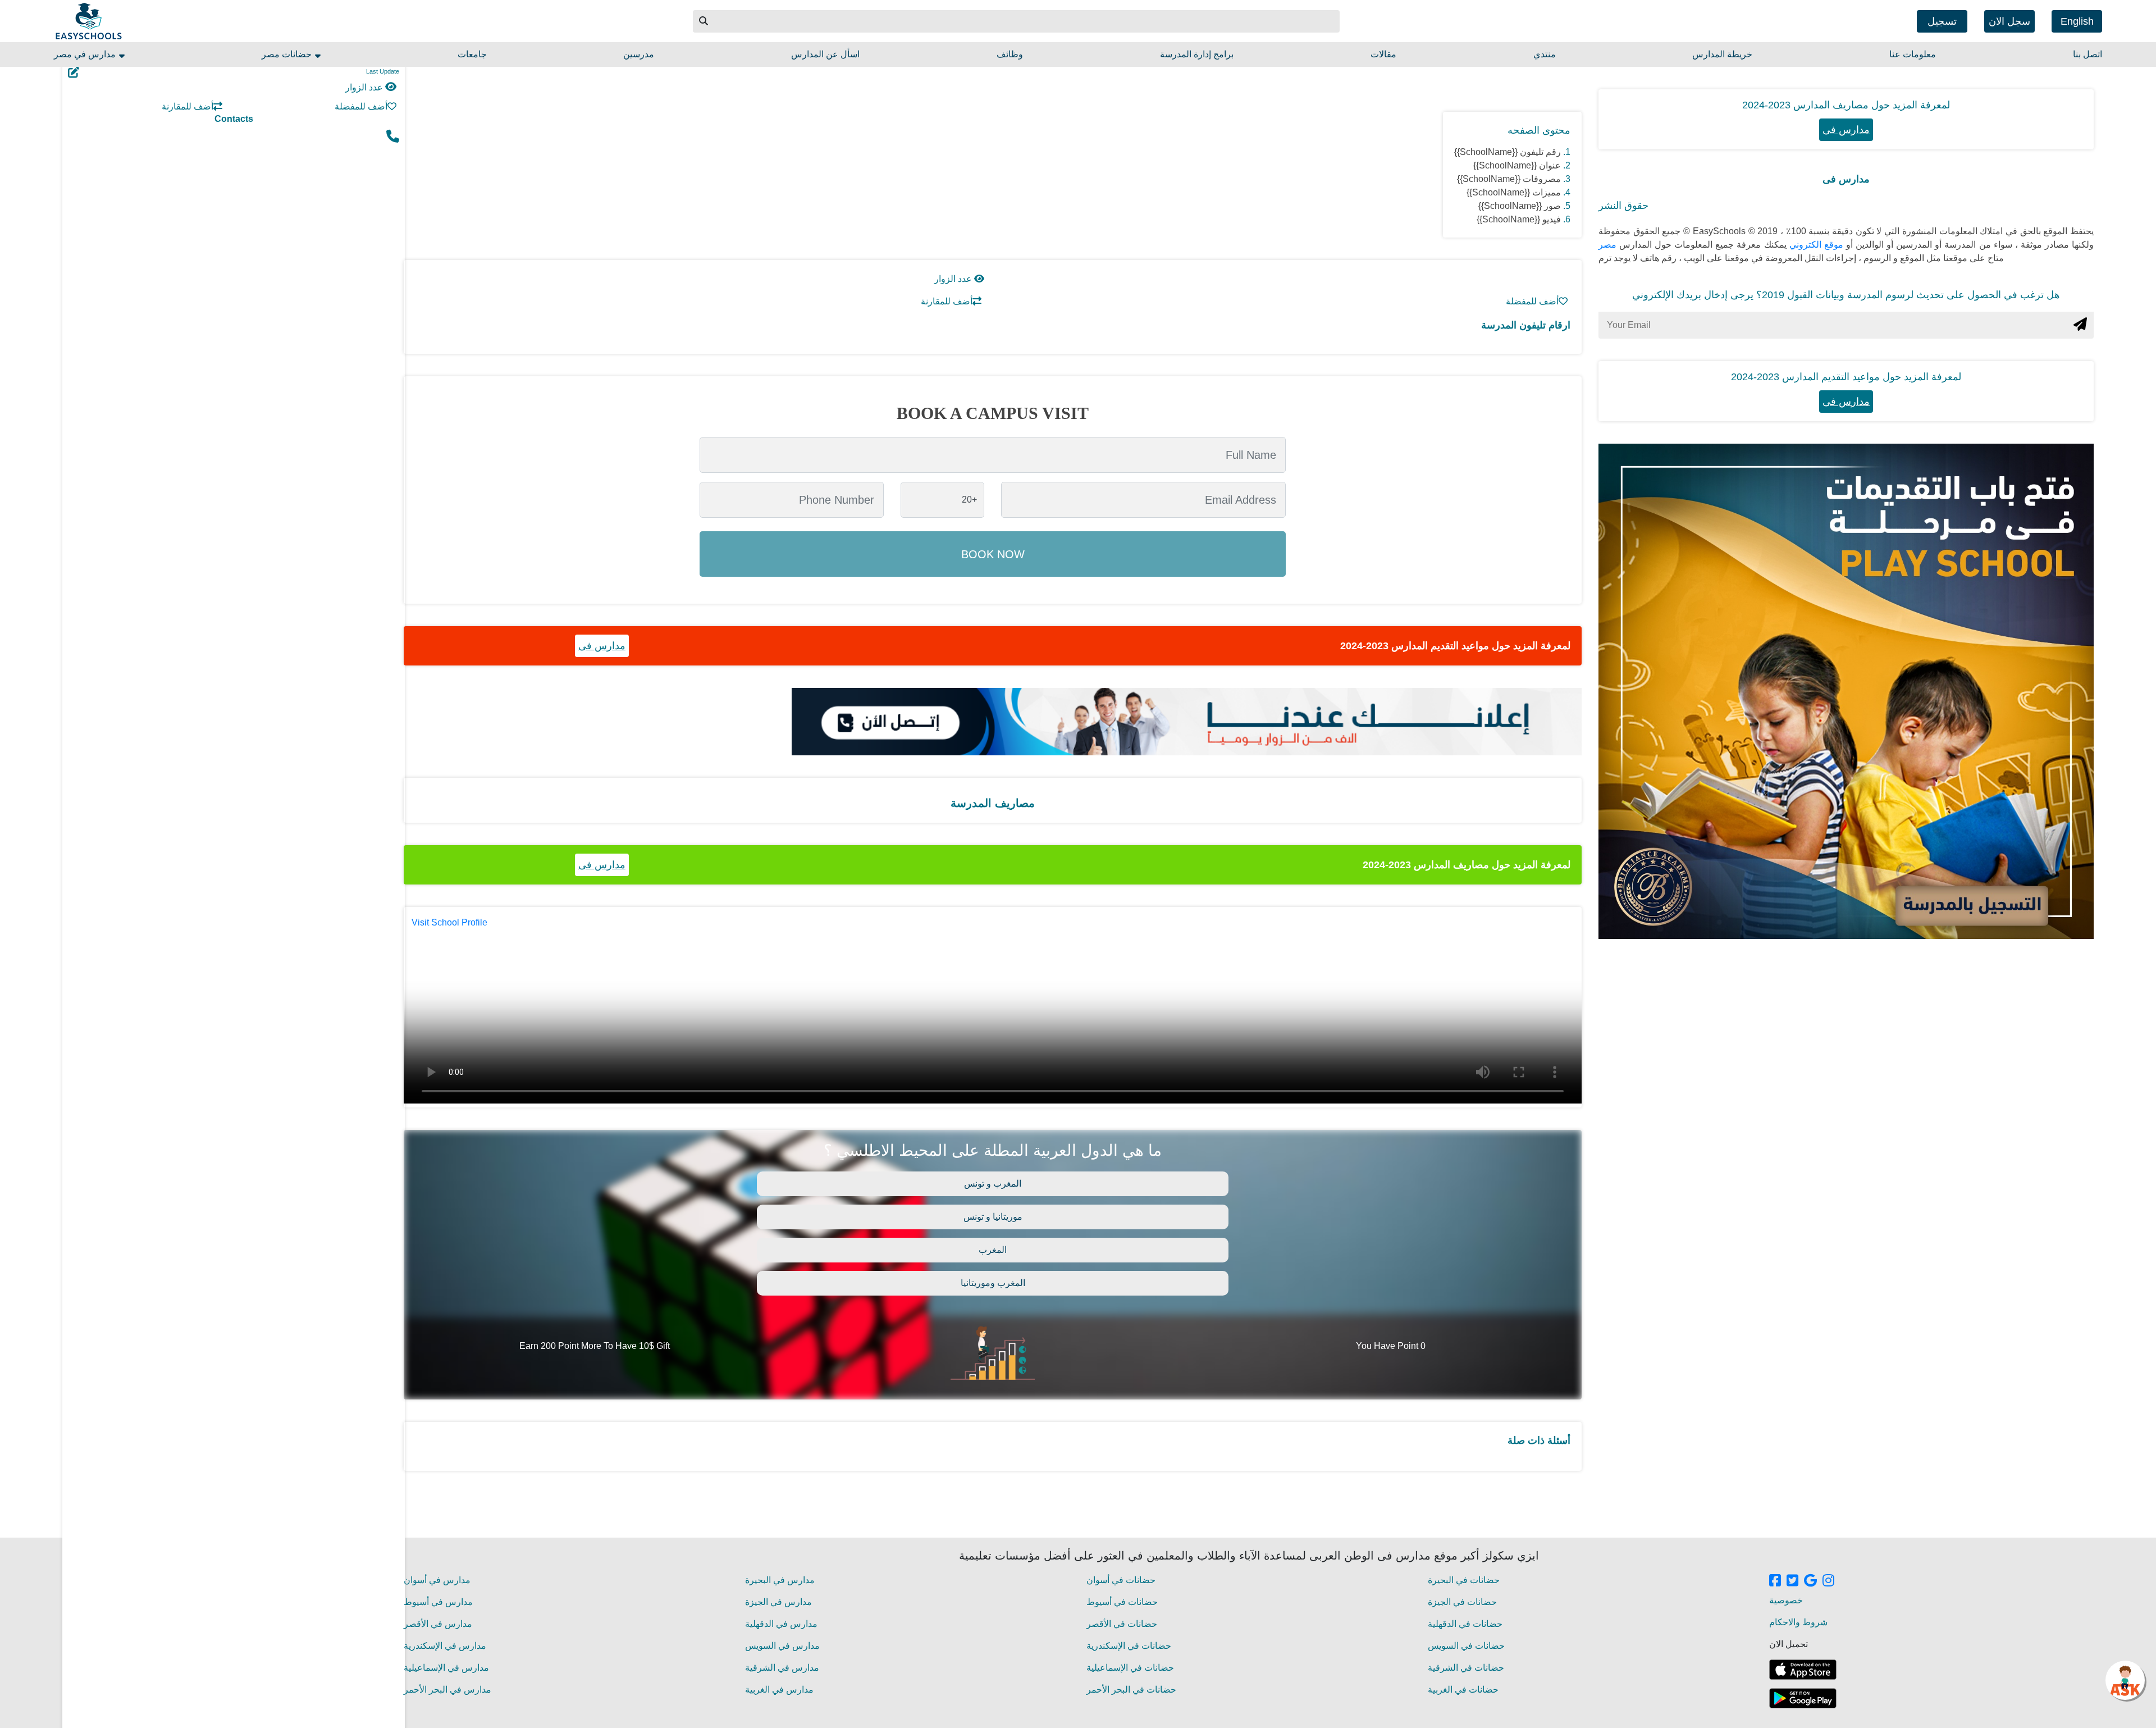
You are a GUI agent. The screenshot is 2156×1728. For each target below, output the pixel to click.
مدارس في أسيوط (438, 1602)
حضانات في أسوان (1121, 1580)
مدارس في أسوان (437, 1580)
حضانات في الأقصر (1122, 1624)
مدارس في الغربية (779, 1690)
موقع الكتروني (1815, 245)
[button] (704, 21)
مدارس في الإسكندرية (445, 1646)
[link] (1775, 1581)
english (2077, 21)
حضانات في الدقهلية (1465, 1624)
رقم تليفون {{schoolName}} (1508, 152)
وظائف (1010, 54)
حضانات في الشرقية (1466, 1668)
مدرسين (639, 54)
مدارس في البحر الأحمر (447, 1690)
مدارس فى (602, 646)
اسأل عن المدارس (825, 54)
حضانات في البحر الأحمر (1131, 1690)
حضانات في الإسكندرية (1129, 1646)
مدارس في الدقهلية (781, 1624)
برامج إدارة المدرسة (1197, 54)
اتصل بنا (2088, 54)
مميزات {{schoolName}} (1514, 192)
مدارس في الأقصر (438, 1624)
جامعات (472, 54)
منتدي (1545, 54)
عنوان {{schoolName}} (1517, 165)
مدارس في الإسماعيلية (446, 1668)
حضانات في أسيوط (1122, 1602)
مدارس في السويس (782, 1646)
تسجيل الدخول (1942, 24)
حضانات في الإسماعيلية (1130, 1668)
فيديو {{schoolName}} (1519, 219)
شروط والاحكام (1798, 1622)
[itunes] (1803, 1670)
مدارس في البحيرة (780, 1580)
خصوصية (1786, 1600)
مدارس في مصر (86, 54)
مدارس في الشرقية (782, 1668)
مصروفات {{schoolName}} (1509, 179)
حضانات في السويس (1466, 1646)
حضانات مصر (288, 54)
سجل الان (2009, 21)
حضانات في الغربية (1463, 1690)
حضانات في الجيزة (1462, 1602)
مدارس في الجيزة (778, 1602)
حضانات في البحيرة (1464, 1580)
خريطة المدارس (1722, 54)
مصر (1607, 245)
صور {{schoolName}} (1520, 206)
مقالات (1383, 54)
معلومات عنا (1913, 54)
